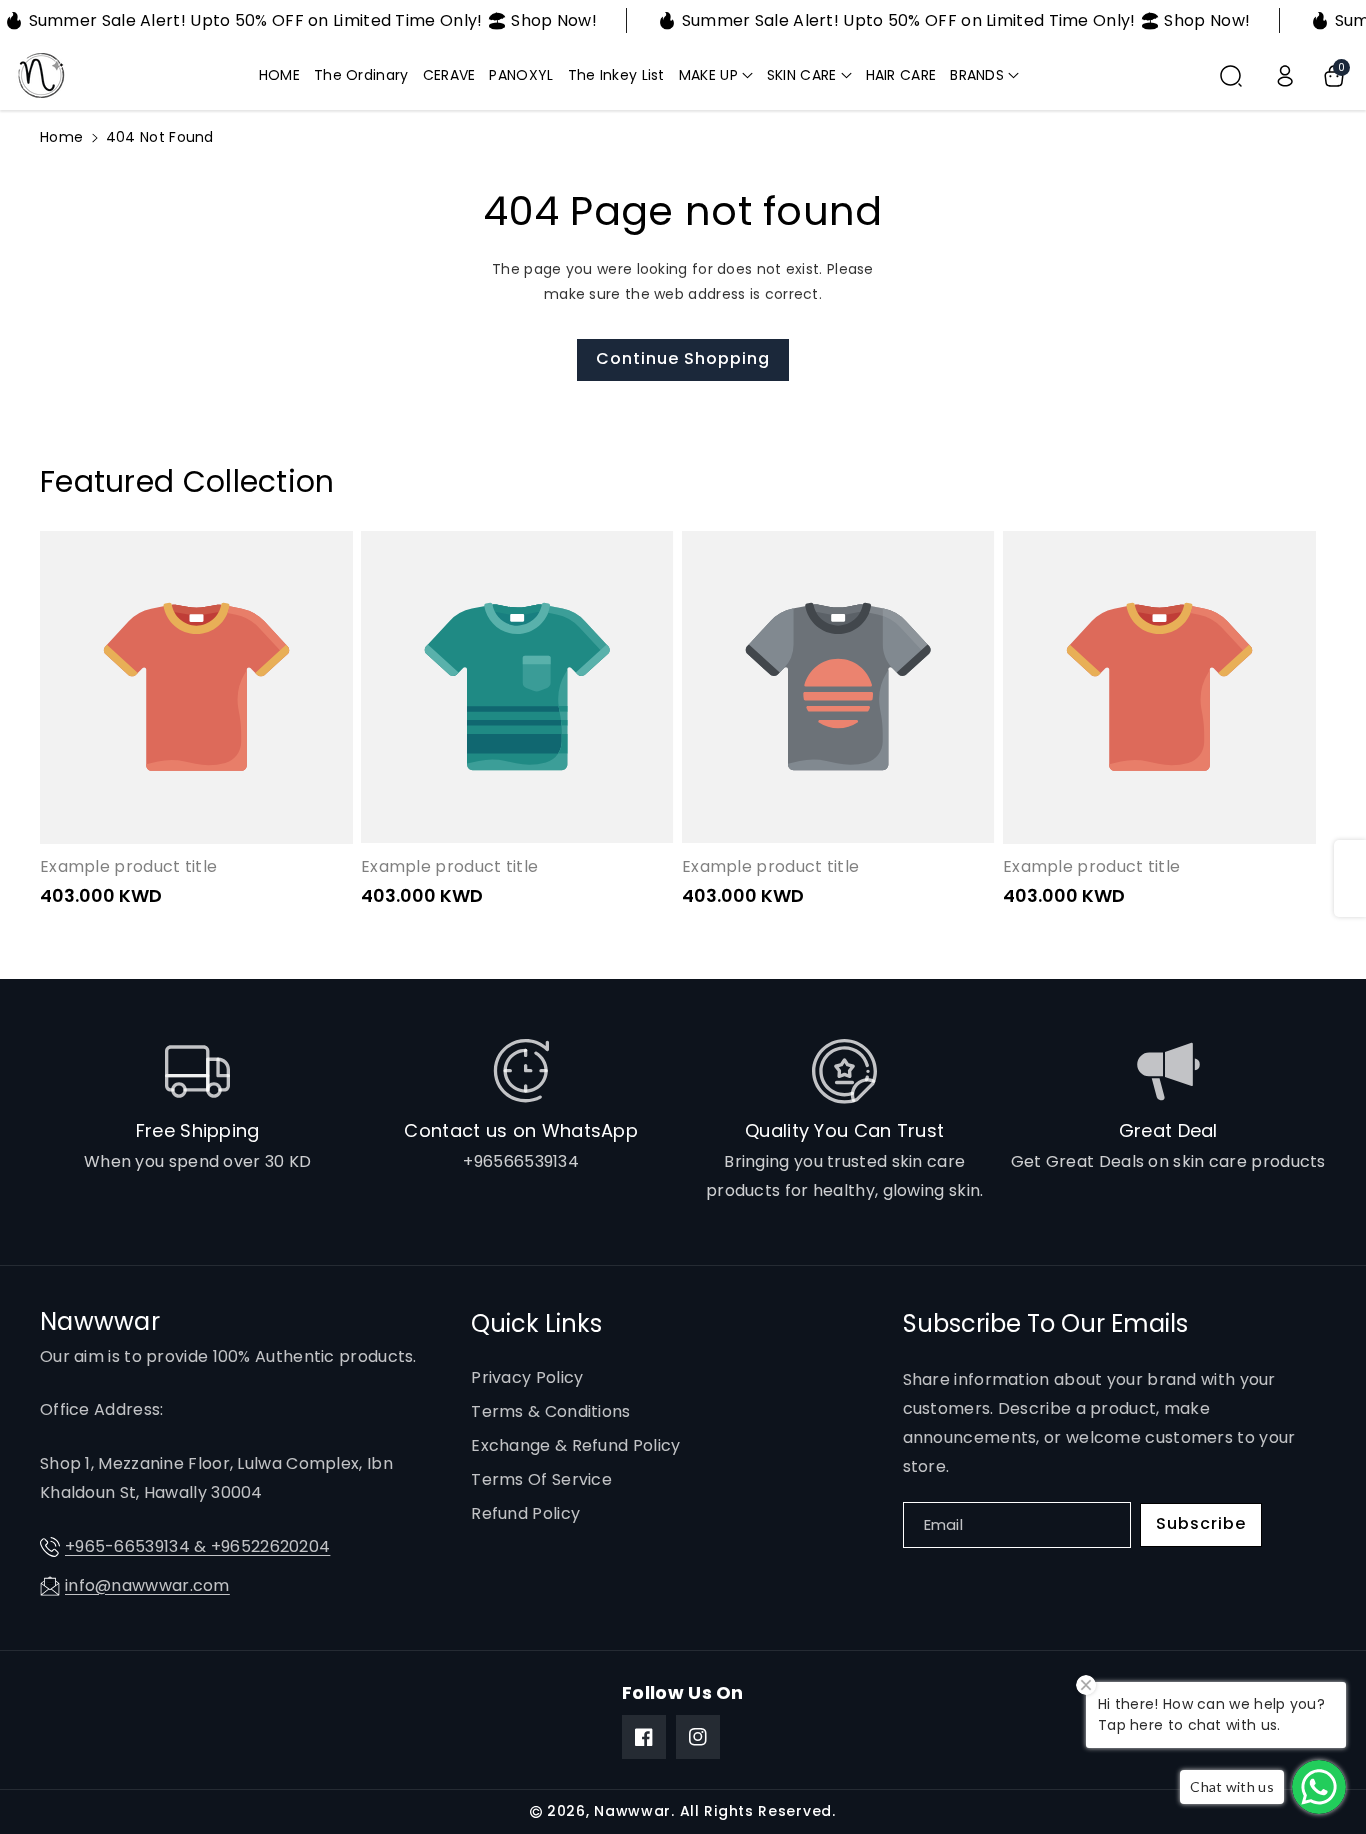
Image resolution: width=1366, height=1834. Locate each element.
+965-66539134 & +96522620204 (197, 1546)
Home (61, 137)
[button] (716, 75)
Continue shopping (683, 358)
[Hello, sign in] (1285, 76)
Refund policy (525, 1513)
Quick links (536, 1323)
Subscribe (1201, 1523)
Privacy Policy (527, 1377)
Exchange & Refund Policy (575, 1445)
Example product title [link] (128, 867)
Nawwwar (632, 1811)
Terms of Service (541, 1479)
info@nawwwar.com (147, 1585)
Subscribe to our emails (1045, 1323)
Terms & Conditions (550, 1411)
